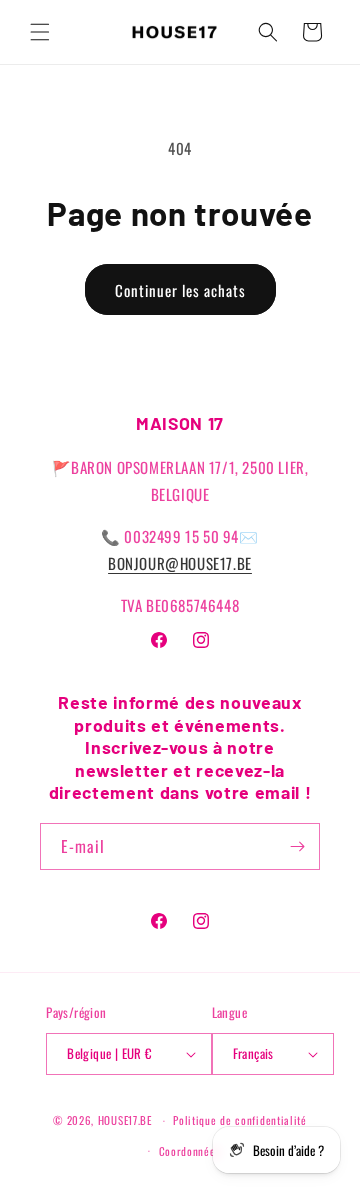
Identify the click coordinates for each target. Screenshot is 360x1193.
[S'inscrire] (297, 846)
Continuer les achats (180, 290)
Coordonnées (190, 1151)
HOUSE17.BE (125, 1120)
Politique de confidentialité (240, 1120)
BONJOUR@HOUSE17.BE (180, 563)
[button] (40, 32)
